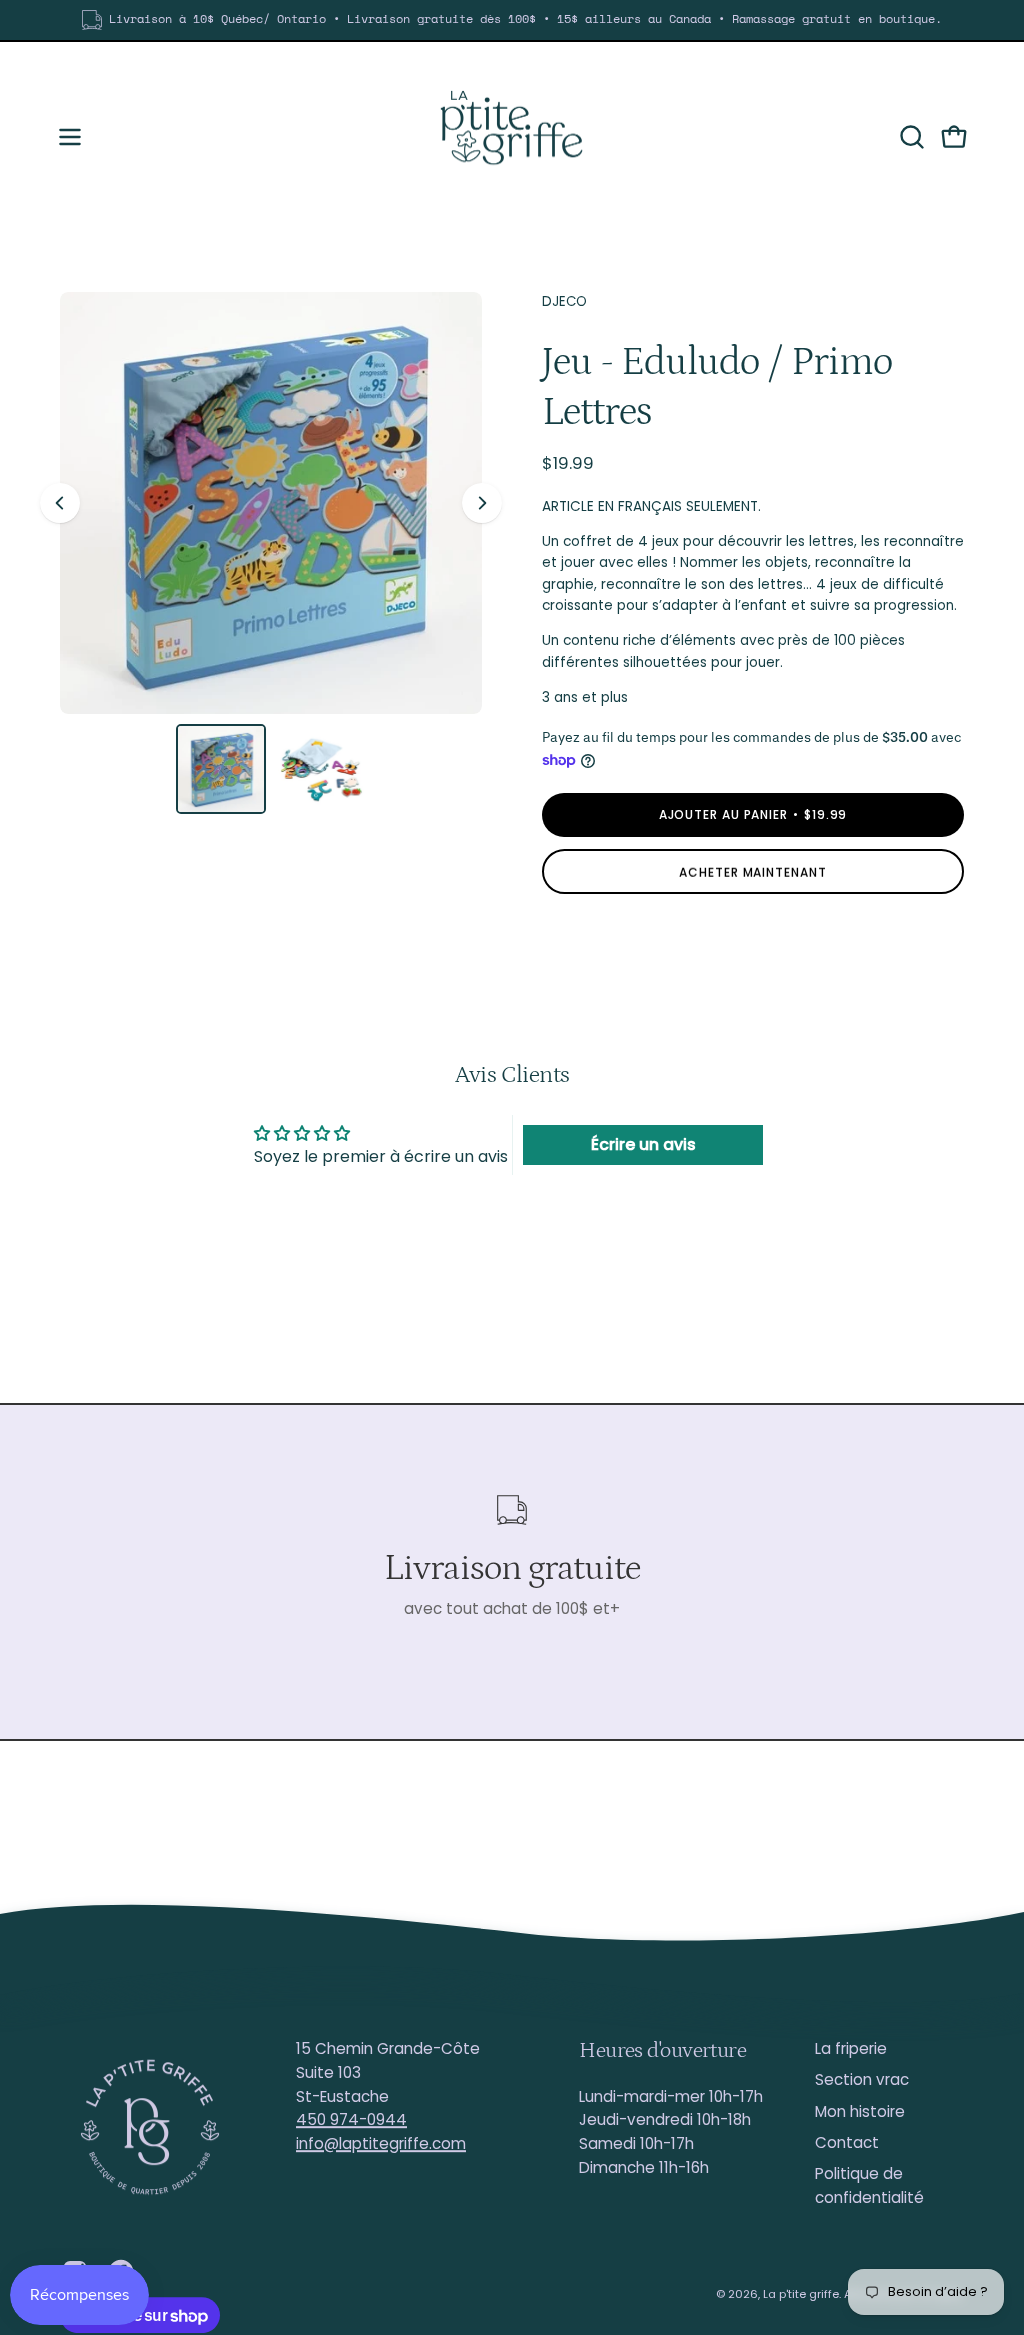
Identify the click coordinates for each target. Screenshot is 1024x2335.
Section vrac (862, 2080)
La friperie (851, 2048)
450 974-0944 (351, 2119)
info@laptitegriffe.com (381, 2143)
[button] (910, 137)
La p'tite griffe (801, 2294)
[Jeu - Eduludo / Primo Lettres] (221, 769)
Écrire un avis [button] (643, 1144)
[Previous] (60, 503)
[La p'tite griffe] (512, 137)
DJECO (564, 301)
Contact (847, 2142)
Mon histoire (860, 2111)
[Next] (482, 503)
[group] (512, 20)
